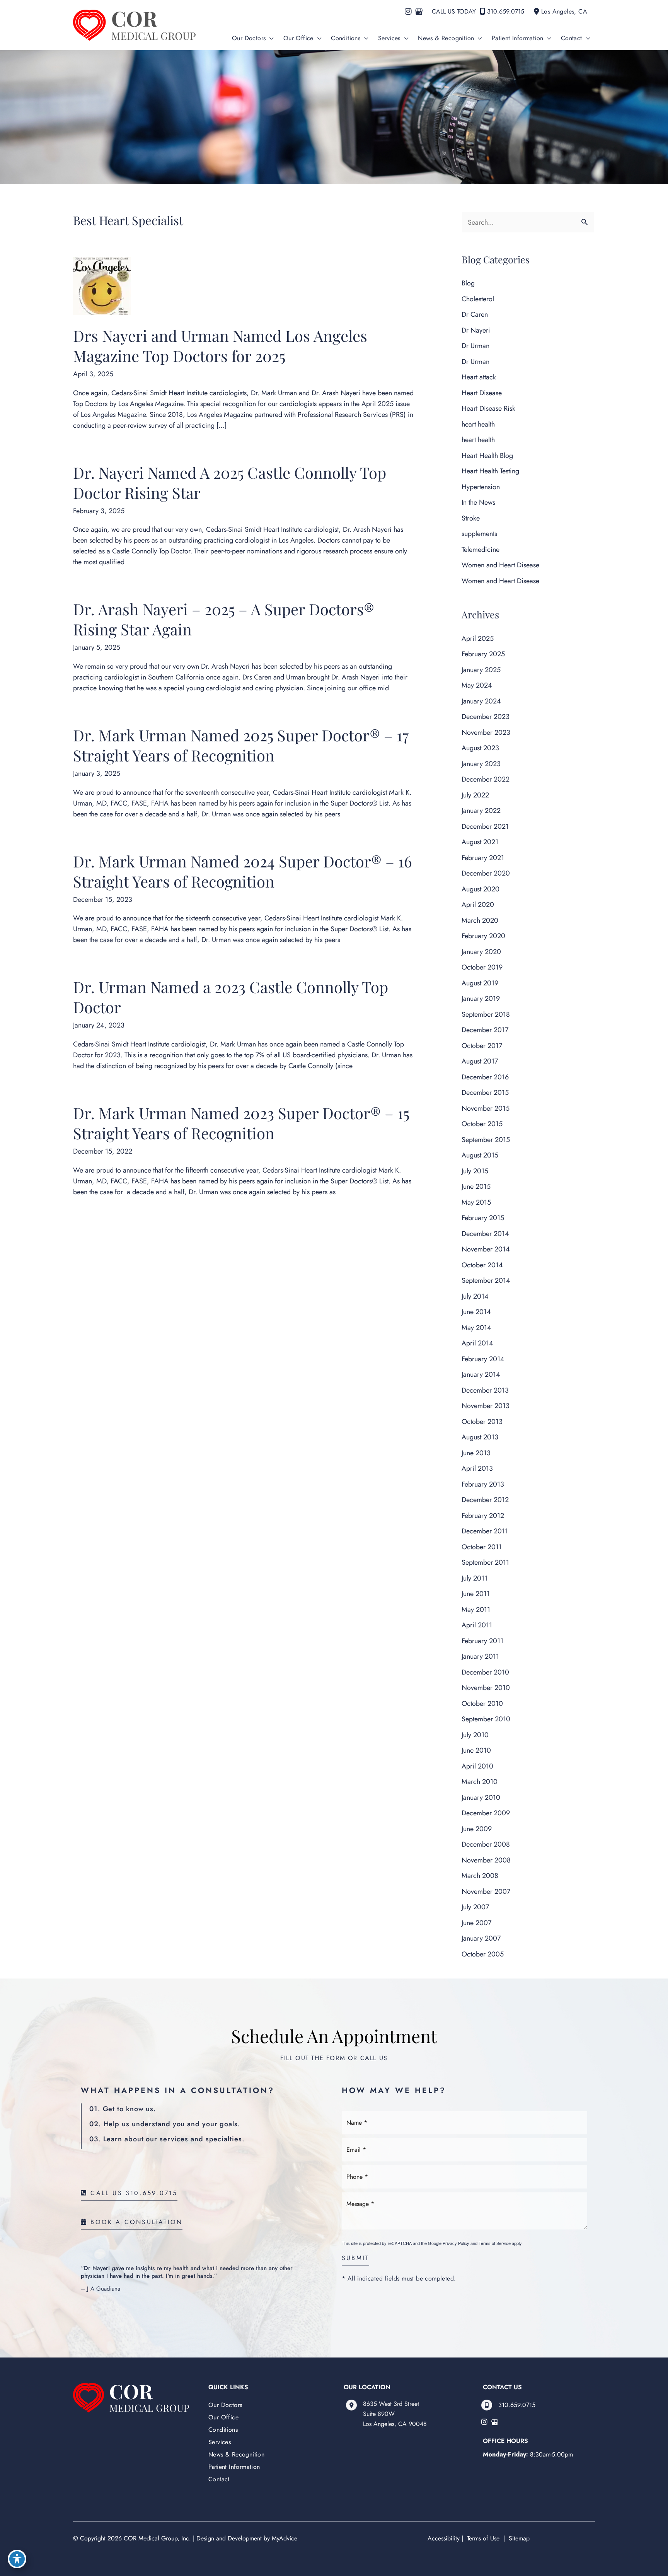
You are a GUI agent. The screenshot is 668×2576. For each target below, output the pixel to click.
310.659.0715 (506, 11)
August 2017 (480, 1061)
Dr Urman (475, 346)
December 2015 (485, 1093)
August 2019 (480, 983)
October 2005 (483, 1954)
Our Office (223, 2417)
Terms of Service (495, 2243)
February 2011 (482, 1641)
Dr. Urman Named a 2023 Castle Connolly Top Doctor (231, 997)
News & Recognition (236, 2454)
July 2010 (475, 1735)
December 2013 (485, 1390)
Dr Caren (475, 314)
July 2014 (475, 1296)
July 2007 (475, 1907)
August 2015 (480, 1155)
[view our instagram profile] (408, 12)
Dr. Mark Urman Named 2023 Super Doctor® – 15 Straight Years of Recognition (241, 1123)
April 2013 (477, 1468)
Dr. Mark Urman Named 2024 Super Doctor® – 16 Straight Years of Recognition (243, 871)
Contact (219, 2479)
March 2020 (480, 920)
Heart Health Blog (487, 456)
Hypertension (481, 487)
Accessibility (444, 2538)
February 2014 (483, 1359)
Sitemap (518, 2538)
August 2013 (480, 1437)
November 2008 (486, 1860)
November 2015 (486, 1108)
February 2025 (483, 654)
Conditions (223, 2430)
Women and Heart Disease (500, 565)
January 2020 (481, 952)
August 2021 (480, 842)
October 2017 (482, 1046)
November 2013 (486, 1406)
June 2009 (477, 1829)
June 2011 (476, 1594)
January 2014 (481, 1374)
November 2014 (486, 1249)
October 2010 (482, 1704)
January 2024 (481, 701)
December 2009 (486, 1813)
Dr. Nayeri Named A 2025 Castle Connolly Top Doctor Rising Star (230, 482)
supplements (479, 534)
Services (220, 2442)
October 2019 (482, 967)
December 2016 (485, 1077)
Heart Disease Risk (488, 408)
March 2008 (480, 1876)
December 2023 (486, 717)
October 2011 (482, 1547)
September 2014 (486, 1280)
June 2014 (476, 1312)
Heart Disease (482, 393)
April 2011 (477, 1625)
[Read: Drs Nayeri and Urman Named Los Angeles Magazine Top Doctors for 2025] (102, 285)
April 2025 (478, 638)
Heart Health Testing (490, 471)
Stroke (471, 518)
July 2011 (475, 1578)
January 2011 (480, 1656)
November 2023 (486, 732)
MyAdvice (285, 2538)
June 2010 (476, 1750)
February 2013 (483, 1484)
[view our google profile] (419, 12)
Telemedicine (481, 550)
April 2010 (477, 1766)
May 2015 (476, 1202)
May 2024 (477, 685)
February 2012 (483, 1516)
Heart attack (479, 377)
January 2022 (481, 811)
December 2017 (485, 1030)
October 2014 (482, 1265)
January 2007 (481, 1938)
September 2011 (485, 1562)
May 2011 (476, 1610)
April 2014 (477, 1343)
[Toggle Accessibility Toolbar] (17, 2559)
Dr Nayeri (476, 330)
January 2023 (481, 764)
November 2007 (486, 1891)
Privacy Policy (456, 2243)
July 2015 (475, 1171)
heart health (478, 424)
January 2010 (481, 1798)
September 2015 (486, 1140)
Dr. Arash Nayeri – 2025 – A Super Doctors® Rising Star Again (224, 619)
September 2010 (486, 1719)
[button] (270, 38)
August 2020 (481, 889)
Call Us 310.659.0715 (132, 2194)
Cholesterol (478, 299)
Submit (355, 2259)
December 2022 (486, 779)
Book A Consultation (135, 2223)
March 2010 (480, 1782)
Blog (468, 283)
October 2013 (482, 1422)
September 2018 (486, 1014)
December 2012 (485, 1500)
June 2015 (476, 1186)
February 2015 (483, 1218)
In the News (478, 502)
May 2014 (476, 1328)
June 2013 (476, 1453)
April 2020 (478, 905)
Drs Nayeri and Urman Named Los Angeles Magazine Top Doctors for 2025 (220, 346)
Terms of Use (483, 2538)
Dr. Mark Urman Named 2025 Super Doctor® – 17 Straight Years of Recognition (241, 745)
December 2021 (485, 826)
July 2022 (475, 795)
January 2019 (481, 999)
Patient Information (234, 2467)
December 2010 (485, 1672)
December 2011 (485, 1531)
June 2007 (476, 1923)
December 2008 (486, 1844)
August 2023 (480, 748)
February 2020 (483, 936)
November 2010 (486, 1688)
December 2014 (485, 1234)
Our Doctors (225, 2405)
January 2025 (481, 670)
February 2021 (483, 858)
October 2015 (482, 1124)
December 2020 (486, 873)
